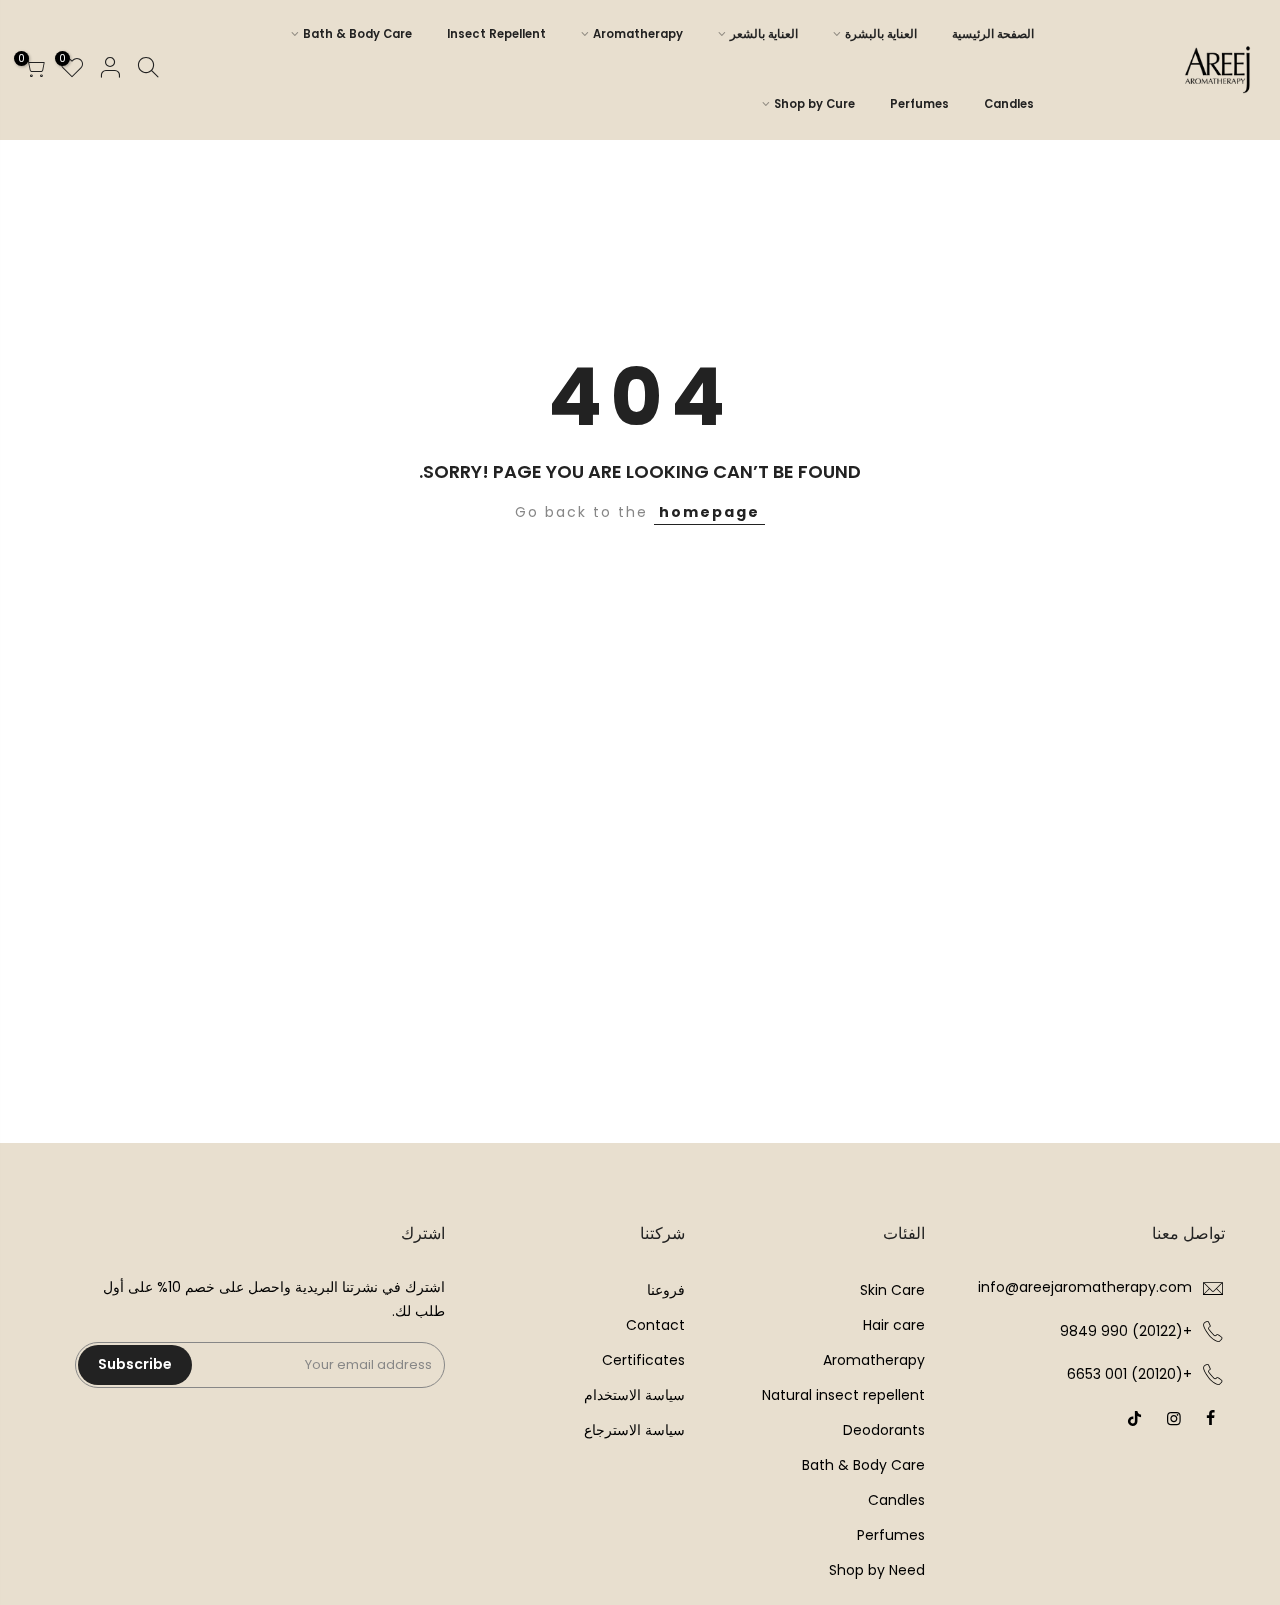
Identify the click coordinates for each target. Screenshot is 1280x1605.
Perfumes (919, 104)
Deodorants (884, 1430)
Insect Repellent (496, 34)
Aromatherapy (638, 34)
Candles (1009, 104)
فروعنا (666, 1290)
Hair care (894, 1325)
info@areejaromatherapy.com (1085, 1287)
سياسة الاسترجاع (634, 1430)
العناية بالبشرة (881, 34)
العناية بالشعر (764, 34)
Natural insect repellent (843, 1395)
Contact (655, 1325)
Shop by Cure (814, 104)
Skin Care (892, 1290)
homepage (709, 512)
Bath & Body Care (357, 34)
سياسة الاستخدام (634, 1395)
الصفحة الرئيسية (993, 34)
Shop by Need (877, 1570)
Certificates (643, 1360)
